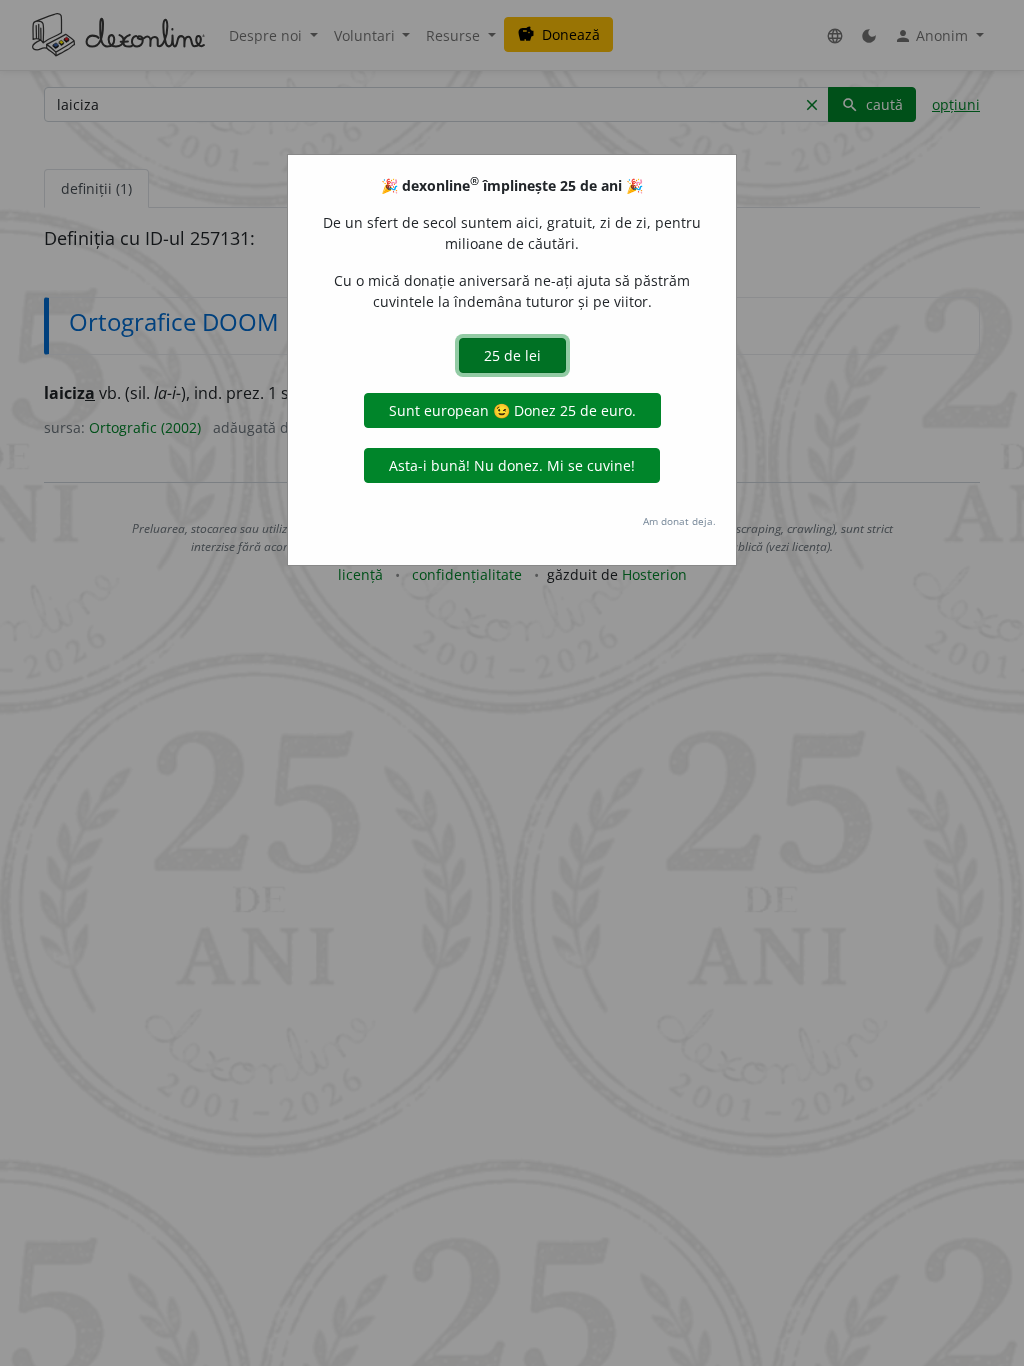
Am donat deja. (679, 521)
